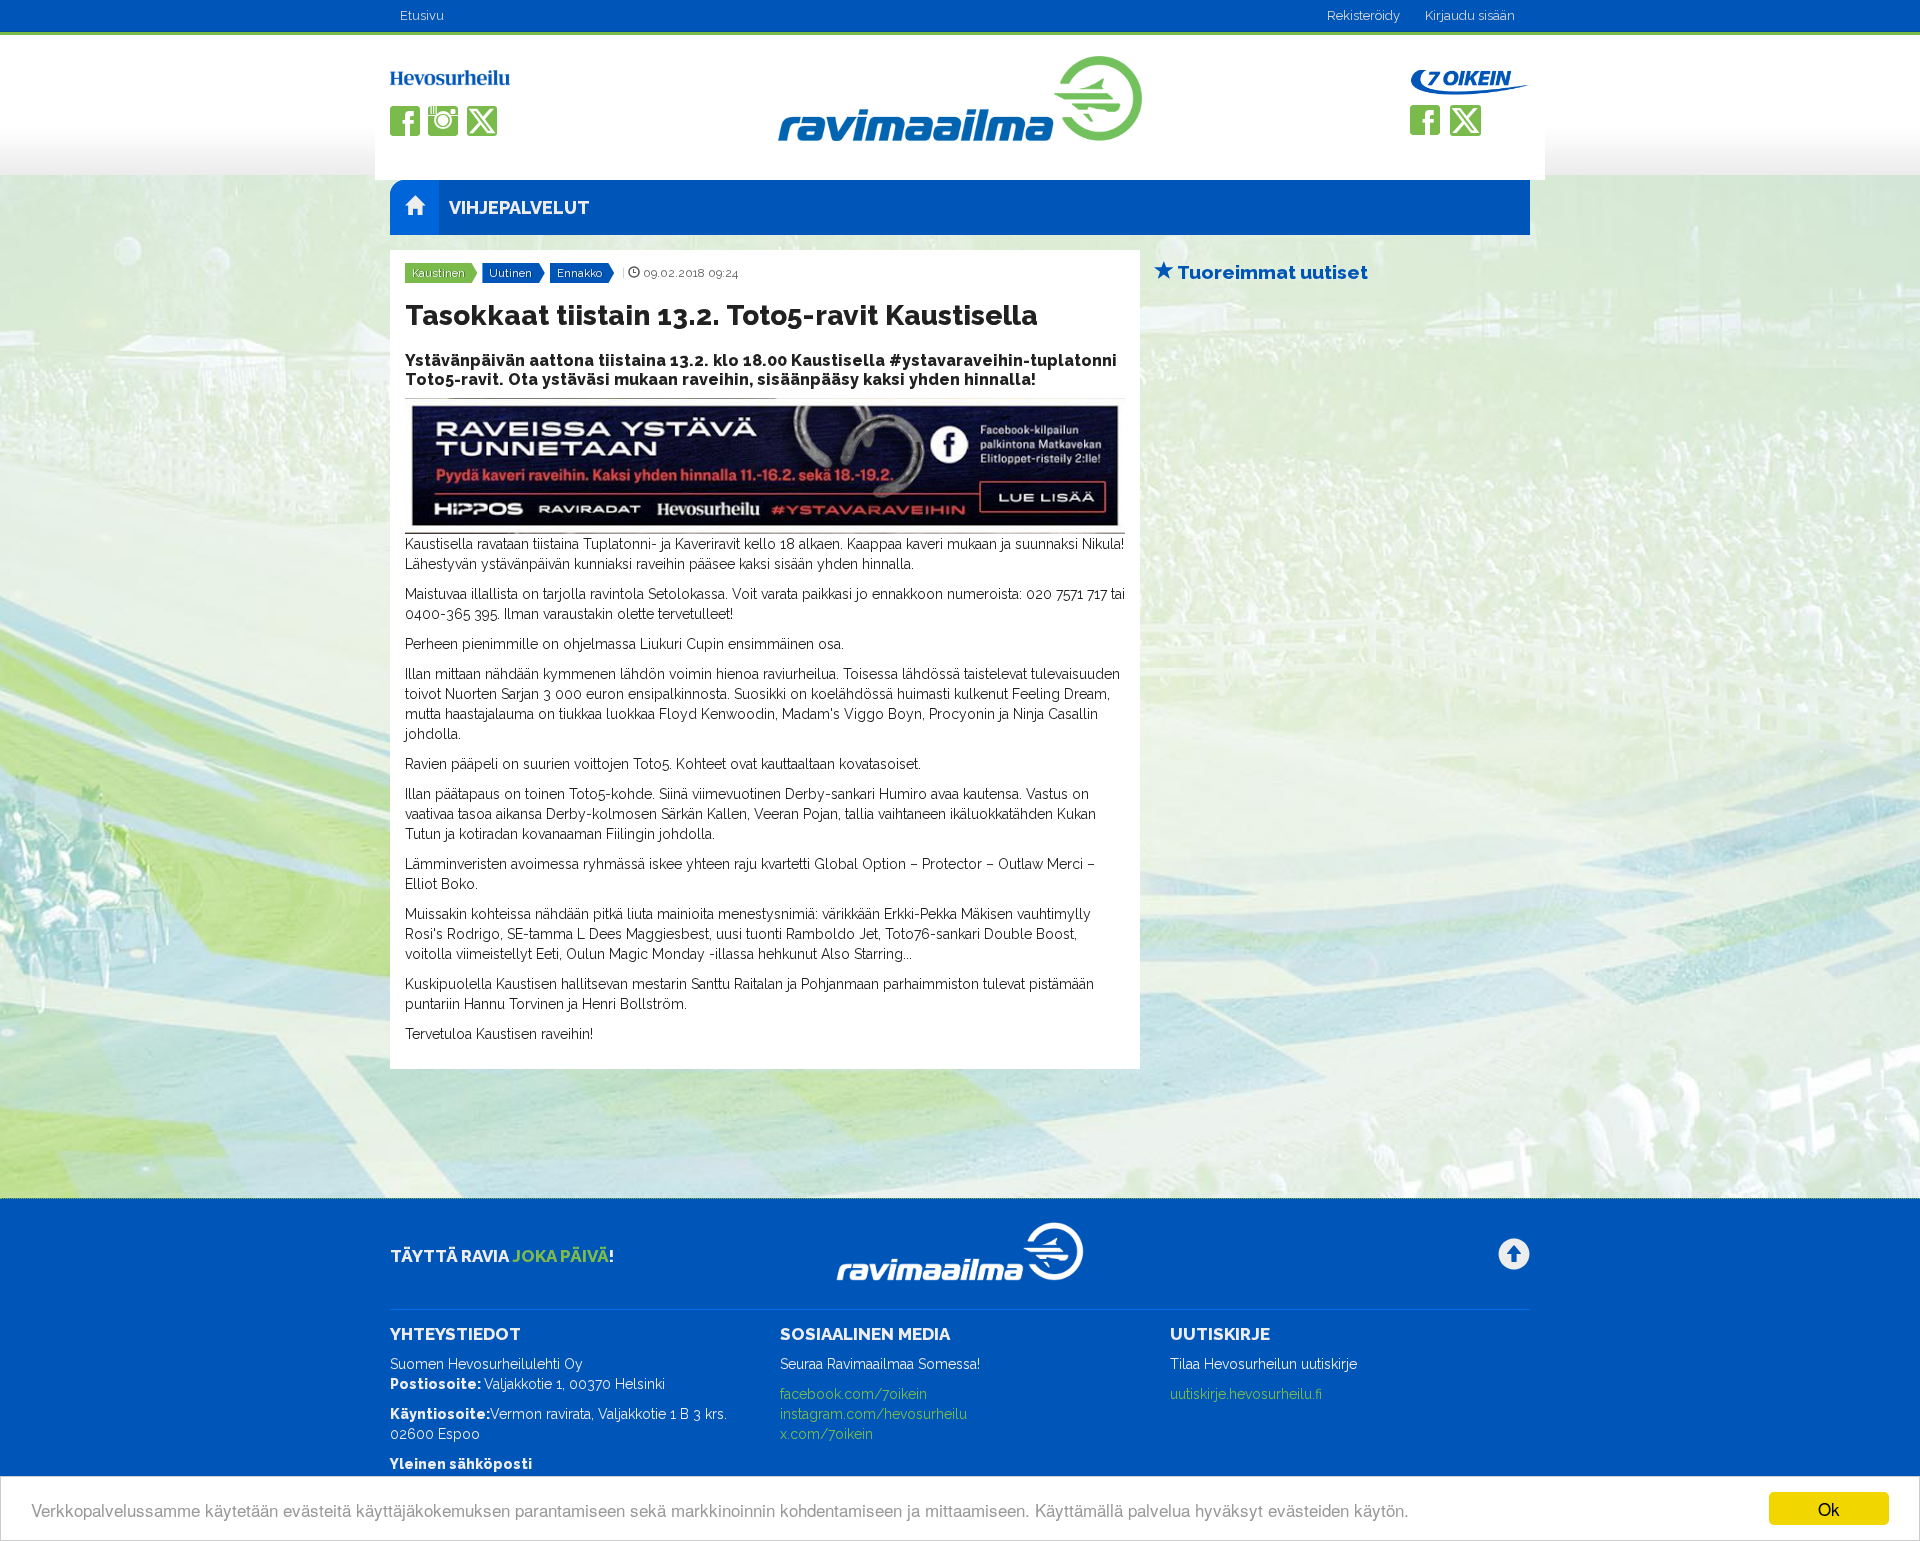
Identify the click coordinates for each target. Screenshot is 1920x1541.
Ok (1829, 1508)
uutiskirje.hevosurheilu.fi (1246, 1394)
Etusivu (422, 15)
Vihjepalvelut (519, 207)
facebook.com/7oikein (853, 1394)
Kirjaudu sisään (1470, 15)
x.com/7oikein (826, 1434)
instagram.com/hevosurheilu (873, 1414)
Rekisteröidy (1363, 15)
